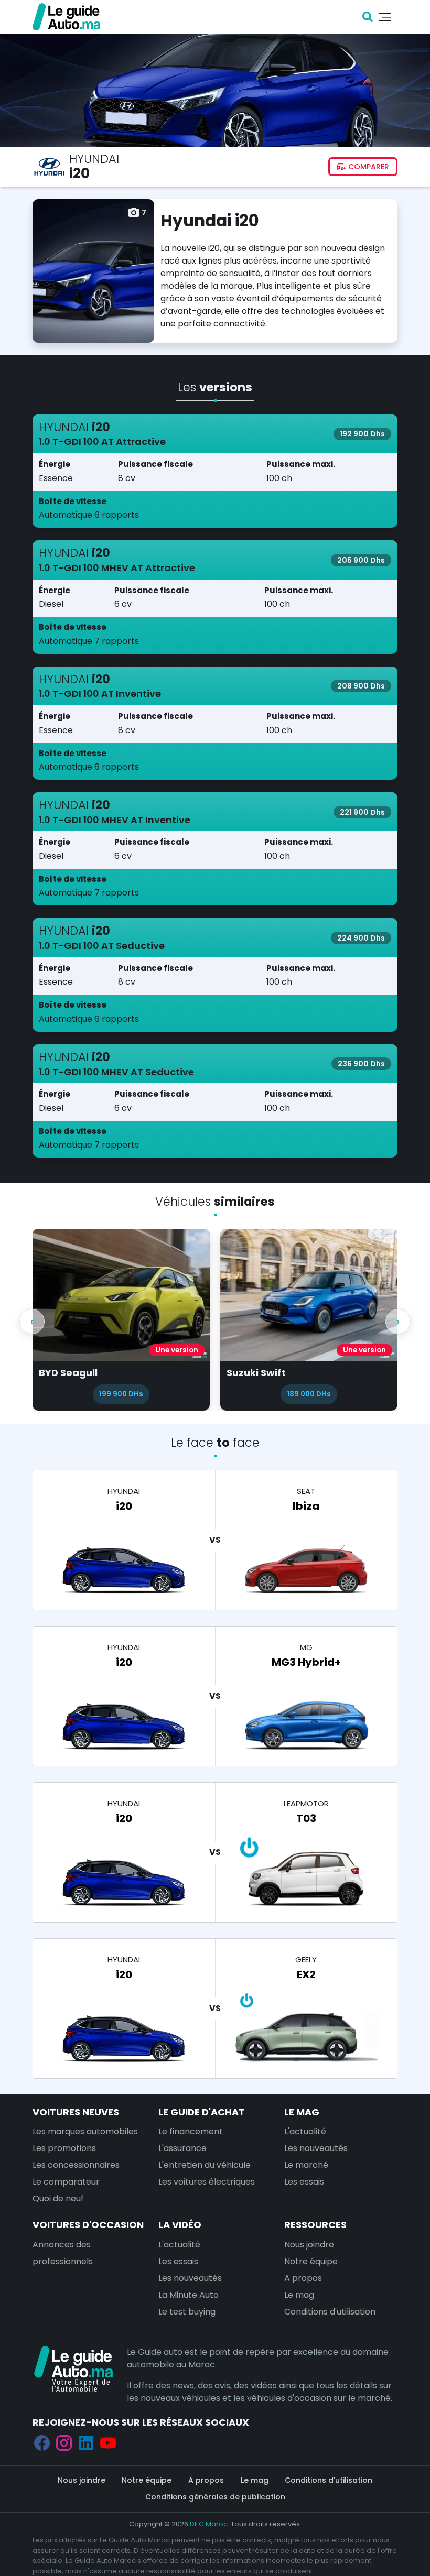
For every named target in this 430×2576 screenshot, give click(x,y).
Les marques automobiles (85, 2131)
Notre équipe (311, 2261)
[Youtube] (108, 2442)
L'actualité (305, 2131)
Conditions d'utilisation (330, 2311)
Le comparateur (66, 2181)
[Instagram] (64, 2442)
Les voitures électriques (207, 2181)
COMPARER (368, 167)
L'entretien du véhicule (205, 2164)
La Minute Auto (189, 2294)
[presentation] (32, 1322)
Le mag (302, 2111)
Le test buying (187, 2311)
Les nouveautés (316, 2148)
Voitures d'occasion (88, 2224)
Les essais (304, 2181)
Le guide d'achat (202, 2111)
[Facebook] (42, 2442)
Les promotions (64, 2148)
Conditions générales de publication (215, 2496)
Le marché (306, 2164)
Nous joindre (309, 2244)
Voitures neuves (76, 2111)
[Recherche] (368, 17)
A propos (303, 2278)
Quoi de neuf (58, 2198)
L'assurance (182, 2148)
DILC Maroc (209, 2523)
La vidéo (180, 2224)
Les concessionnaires (76, 2164)
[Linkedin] (86, 2442)
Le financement (191, 2131)
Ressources (315, 2224)
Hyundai (94, 159)
